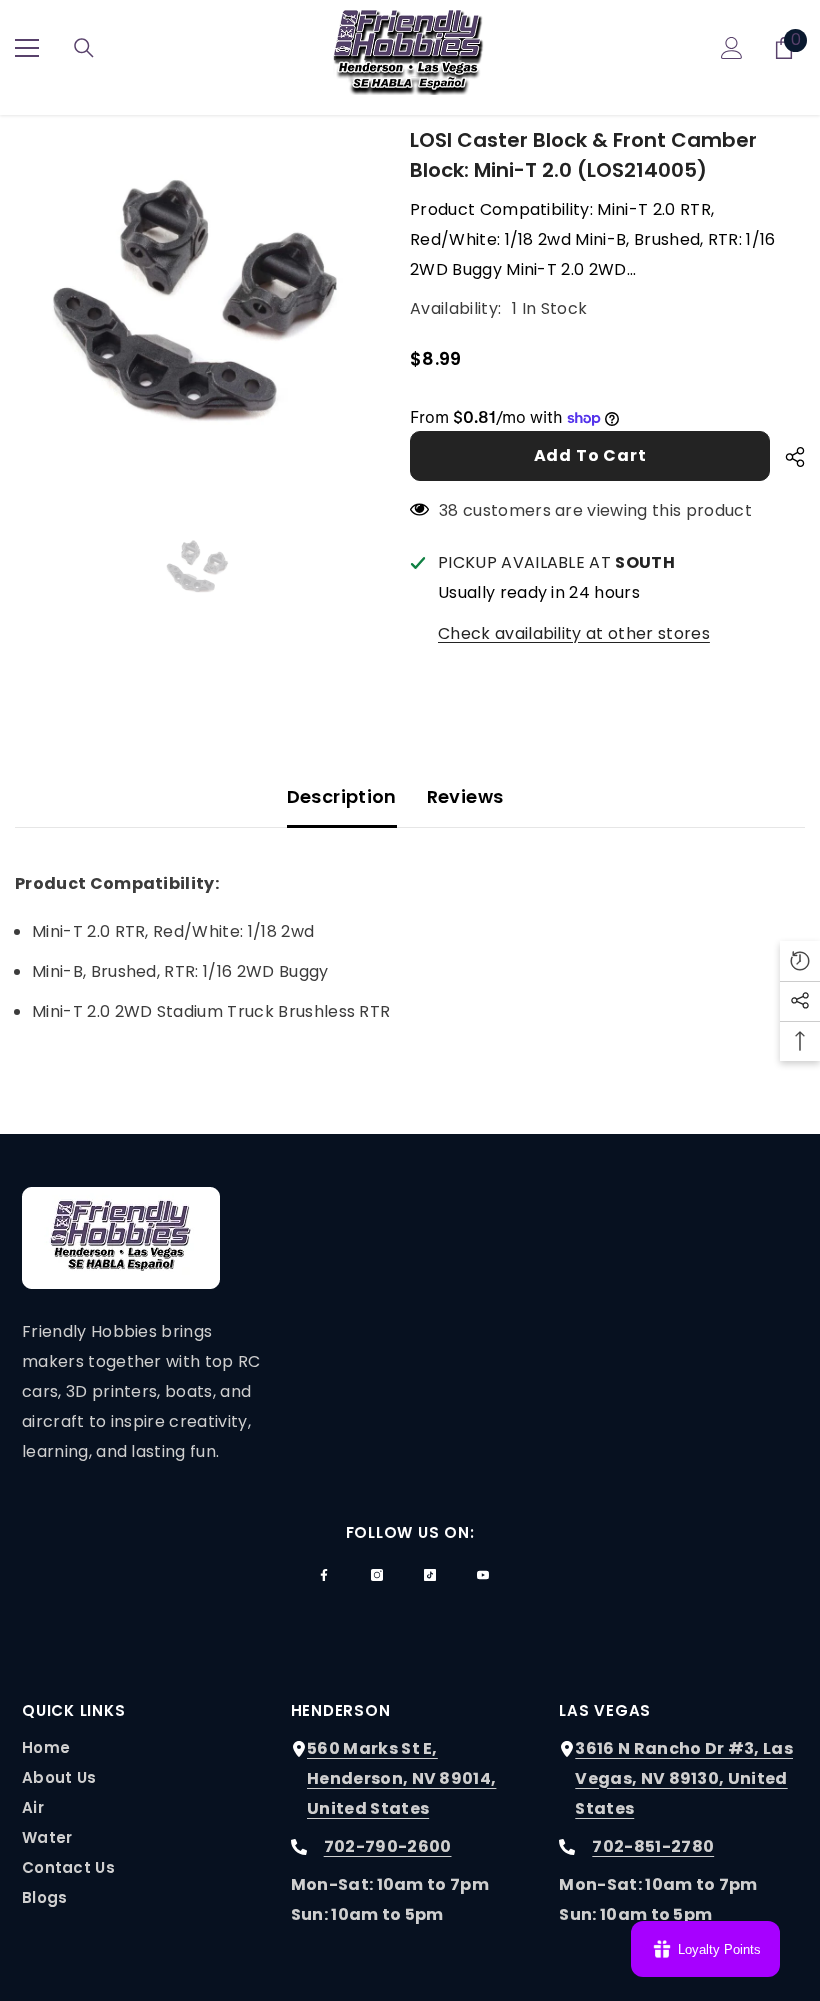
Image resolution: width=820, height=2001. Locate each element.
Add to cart (590, 455)
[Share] (787, 457)
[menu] (27, 48)
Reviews (465, 796)
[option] (197, 307)
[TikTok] (430, 1575)
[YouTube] (483, 1575)
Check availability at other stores (574, 633)
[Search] (84, 48)
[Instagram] (377, 1575)
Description (342, 796)
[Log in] (732, 48)
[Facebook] (324, 1575)
